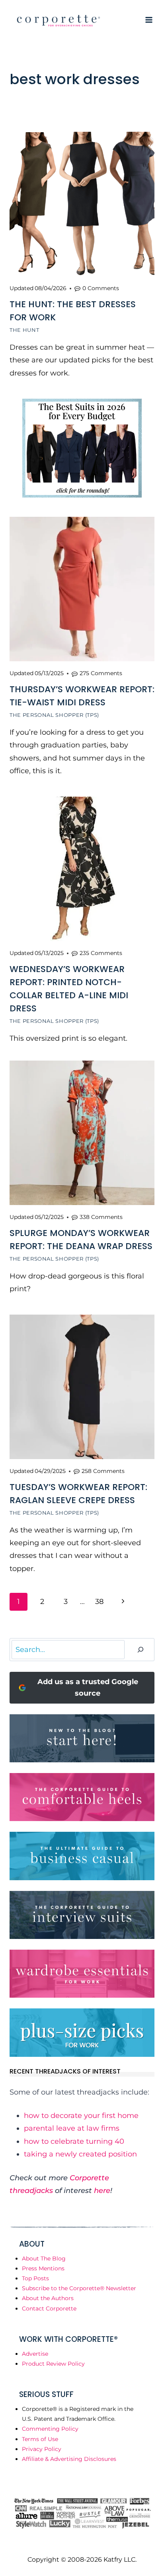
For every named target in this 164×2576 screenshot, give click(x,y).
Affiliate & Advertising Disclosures (69, 2459)
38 (99, 1602)
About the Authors (48, 2298)
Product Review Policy (53, 2364)
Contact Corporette (49, 2308)
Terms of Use (40, 2439)
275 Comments (101, 673)
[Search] (141, 1650)
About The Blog (44, 2258)
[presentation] (82, 204)
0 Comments (101, 288)
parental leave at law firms (72, 2128)
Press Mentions (43, 2268)
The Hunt (24, 330)
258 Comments (103, 1471)
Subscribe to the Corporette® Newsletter (79, 2288)
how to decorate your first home (81, 2116)
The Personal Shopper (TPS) (54, 715)
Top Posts (35, 2278)
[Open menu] (149, 20)
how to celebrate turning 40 (74, 2141)
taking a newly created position (80, 2154)
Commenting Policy (50, 2429)
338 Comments (101, 1217)
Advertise (35, 2354)
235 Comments (101, 953)
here (102, 2191)
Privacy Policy (42, 2449)
